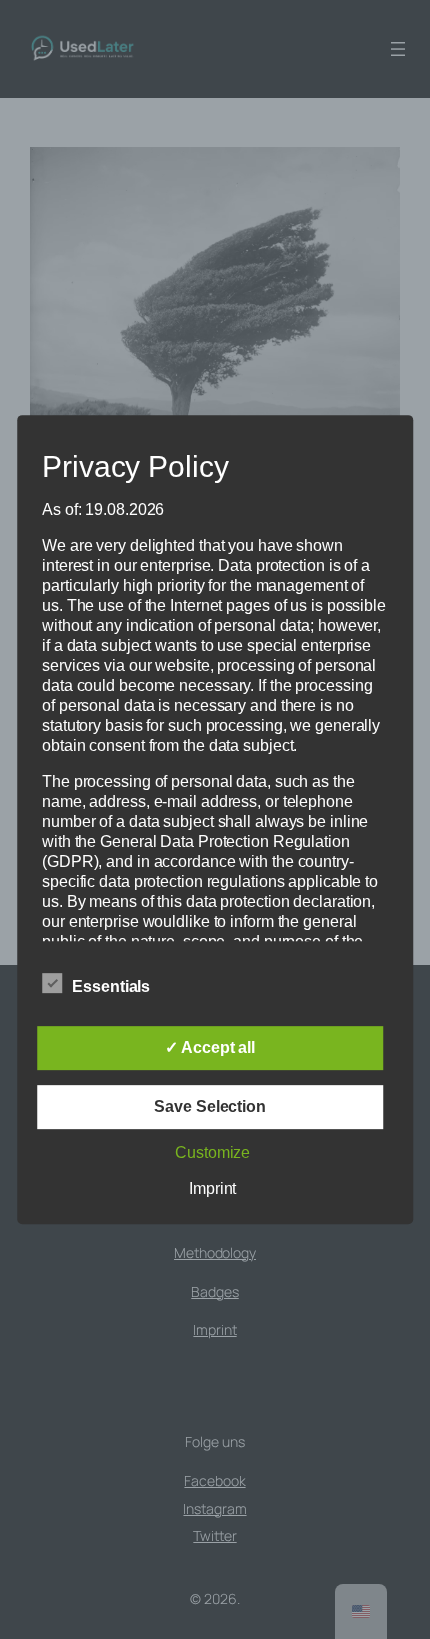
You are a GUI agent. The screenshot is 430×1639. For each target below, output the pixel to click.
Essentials (111, 986)
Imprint (212, 1188)
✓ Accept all (210, 1047)
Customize (212, 1152)
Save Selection (210, 1106)
